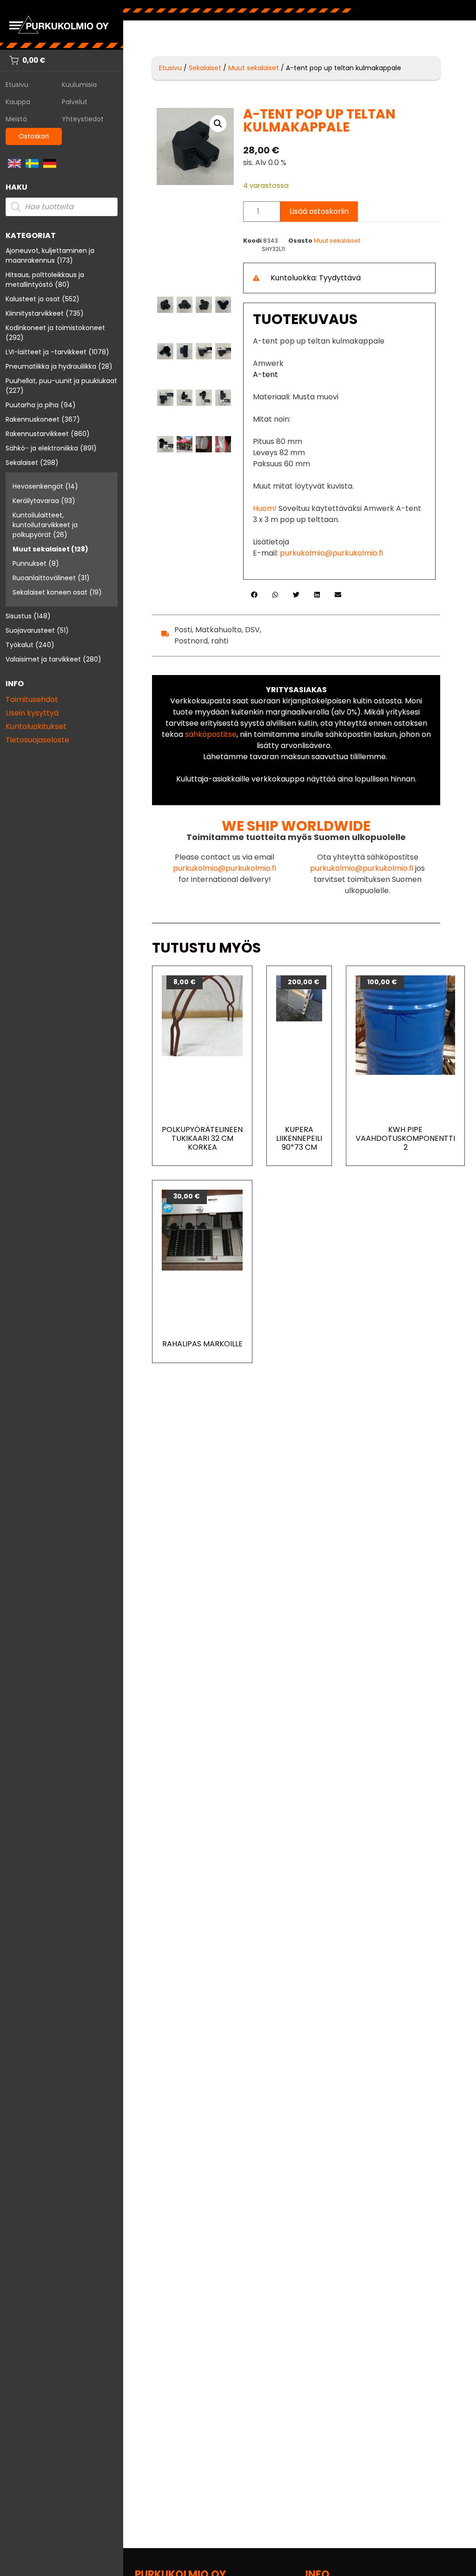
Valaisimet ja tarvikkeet (43, 659)
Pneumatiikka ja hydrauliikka (51, 366)
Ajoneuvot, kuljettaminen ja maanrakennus (50, 255)
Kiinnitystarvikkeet (35, 313)
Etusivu (17, 85)
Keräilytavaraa (36, 501)
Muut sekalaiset (41, 549)
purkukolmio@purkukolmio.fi (331, 553)
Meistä (16, 119)
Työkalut (20, 645)
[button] (218, 124)
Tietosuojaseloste (37, 740)
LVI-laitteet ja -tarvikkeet (46, 352)
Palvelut (75, 102)
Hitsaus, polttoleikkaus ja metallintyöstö (45, 280)
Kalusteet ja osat (33, 299)
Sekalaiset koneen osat (50, 592)
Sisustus (19, 616)
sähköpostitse (211, 734)
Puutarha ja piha (32, 405)
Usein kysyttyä (32, 713)
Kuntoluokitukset (36, 726)
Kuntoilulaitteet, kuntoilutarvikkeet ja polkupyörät (45, 525)
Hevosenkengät (38, 486)
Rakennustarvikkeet (37, 434)
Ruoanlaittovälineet (44, 578)
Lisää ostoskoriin (319, 211)
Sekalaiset (22, 463)
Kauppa (18, 102)
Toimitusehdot (32, 699)
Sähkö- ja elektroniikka (42, 448)
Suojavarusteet (30, 630)
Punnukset (30, 563)
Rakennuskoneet (33, 419)
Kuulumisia (79, 85)
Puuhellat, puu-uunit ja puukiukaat (61, 381)
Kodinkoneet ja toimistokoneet (55, 328)
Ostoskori (34, 136)
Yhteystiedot (83, 119)
